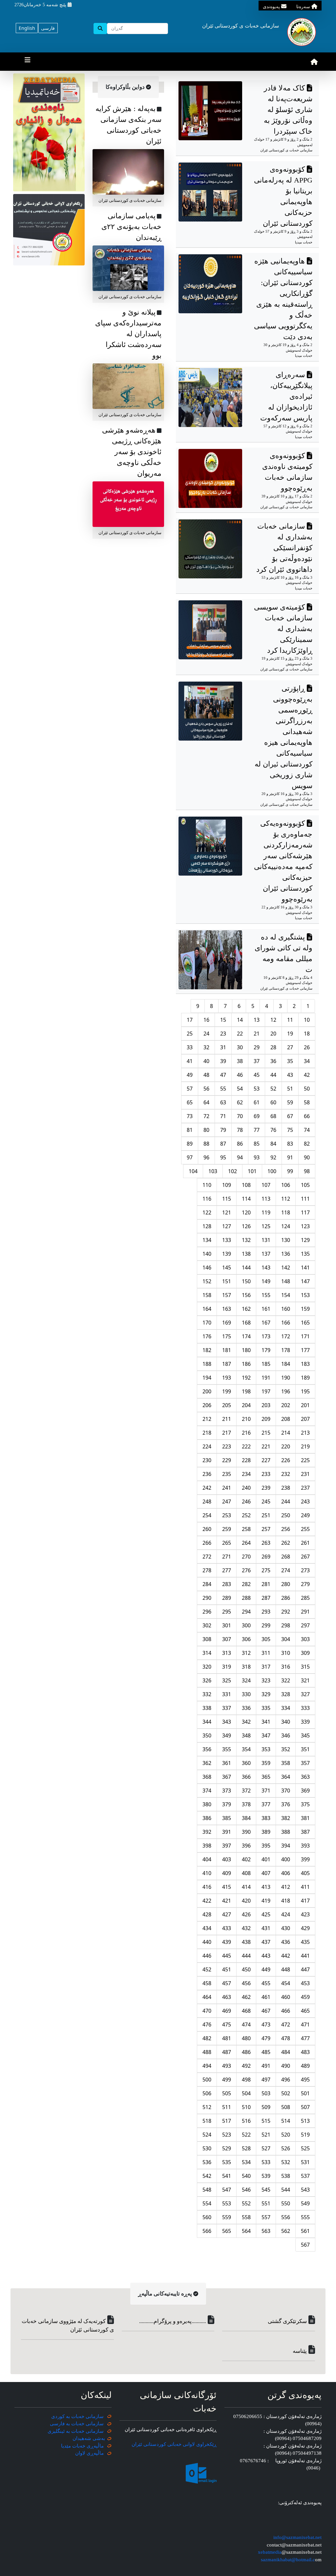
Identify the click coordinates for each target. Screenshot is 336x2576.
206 (207, 1405)
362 (207, 1763)
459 (305, 1997)
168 (246, 1323)
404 (207, 1859)
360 (246, 1763)
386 (207, 1818)
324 (246, 1680)
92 (273, 1157)
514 (286, 2121)
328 (286, 1694)
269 (266, 1557)
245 (266, 1501)
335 (266, 1708)
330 (246, 1694)
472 (286, 2024)
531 (305, 2162)
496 (286, 2080)
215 (266, 1433)
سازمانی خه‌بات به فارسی (77, 2424)
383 (266, 1818)
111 (305, 1199)
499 (227, 2080)
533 (266, 2162)
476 (207, 2024)
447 (305, 1969)
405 (305, 1873)
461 (266, 1997)
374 (207, 1791)
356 (207, 1749)
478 (286, 2038)
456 (246, 1983)
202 (286, 1405)
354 (246, 1749)
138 (246, 1254)
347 (266, 1735)
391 (227, 1832)
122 (207, 1212)
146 (207, 1268)
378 (246, 1804)
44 (273, 1075)
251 (266, 1515)
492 (246, 2066)
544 (286, 2190)
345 (305, 1735)
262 (286, 1543)
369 (305, 1791)
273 (305, 1570)
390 (246, 1832)
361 (227, 1763)
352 (286, 1749)
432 (246, 1928)
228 (246, 1460)
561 (305, 2231)
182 (207, 1350)
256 (286, 1529)
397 (227, 1846)
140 (207, 1254)
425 (266, 1914)
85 (257, 1144)
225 (305, 1460)
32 (206, 1047)
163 (227, 1309)
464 (207, 1997)
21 (257, 1034)
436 (286, 1942)
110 (207, 1185)
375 (305, 1804)
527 (266, 2148)
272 (207, 1557)
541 (227, 2176)
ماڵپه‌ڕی (94, 2453)
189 (305, 1378)
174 (246, 1336)
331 (227, 1694)
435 (305, 1942)
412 (286, 1887)
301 (227, 1625)
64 (206, 1102)
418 (286, 1901)
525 (305, 2148)
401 (266, 1859)
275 (266, 1570)
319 (227, 1667)
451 (227, 1969)
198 (246, 1391)
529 (227, 2148)
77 (257, 1130)
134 (207, 1240)
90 (307, 1157)
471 (305, 2024)
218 (207, 1433)
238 (286, 1488)
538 (286, 2176)
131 (266, 1240)
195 (305, 1391)
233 (266, 1474)
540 (246, 2176)
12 (273, 1020)
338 (207, 1708)
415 (227, 1887)
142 (286, 1268)
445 (227, 1956)
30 (240, 1047)
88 (206, 1144)
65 (190, 1102)
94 (240, 1157)
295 (227, 1612)
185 (266, 1364)
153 (305, 1295)
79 (223, 1130)
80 (206, 1130)
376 (286, 1804)
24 (206, 1034)
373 (227, 1791)
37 (257, 1061)
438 (246, 1942)
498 (246, 2080)
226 (286, 1460)
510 (246, 2107)
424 (286, 1914)
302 (207, 1625)
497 (266, 2080)
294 (246, 1612)
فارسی (48, 28)
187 (227, 1364)
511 (227, 2107)
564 (246, 2231)
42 (307, 1075)
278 (207, 1570)
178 (286, 1350)
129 (305, 1240)
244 (286, 1501)
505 (227, 2093)
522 (246, 2135)
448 (286, 1969)
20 (273, 1034)
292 (286, 1612)
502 (286, 2093)
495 (305, 2080)
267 (305, 1557)
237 (305, 1488)
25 (190, 1034)
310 (286, 1653)
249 (305, 1515)
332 (207, 1694)
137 (266, 1254)
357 (305, 1763)
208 (286, 1419)
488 (207, 2052)
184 (286, 1364)
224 (207, 1446)
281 (266, 1584)
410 (207, 1873)
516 (246, 2121)
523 (227, 2135)
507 (305, 2107)
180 (246, 1350)
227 (266, 1460)
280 (286, 1584)
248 (207, 1501)
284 (207, 1584)
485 (266, 2052)
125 (266, 1226)
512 (207, 2107)
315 (305, 1667)
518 (207, 2121)
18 (307, 1034)
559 (227, 2217)
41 (190, 1061)
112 (286, 1199)
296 (207, 1612)
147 (305, 1281)
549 (305, 2203)
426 (246, 1914)
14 (240, 1020)
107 (266, 1185)
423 (305, 1914)
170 (207, 1323)
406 (286, 1873)
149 (266, 1281)
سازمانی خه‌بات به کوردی (77, 2416)
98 (307, 1171)
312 (246, 1653)
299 (266, 1625)
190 (286, 1378)
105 (305, 1185)
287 (266, 1598)
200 (207, 1391)
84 (273, 1144)
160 (286, 1309)
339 (305, 1722)
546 (246, 2190)
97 (190, 1157)
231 (305, 1474)
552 (246, 2203)
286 (286, 1598)
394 (286, 1846)
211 (227, 1419)
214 (286, 1433)
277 (227, 1570)
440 (207, 1942)
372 (246, 1791)
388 (286, 1832)
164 (207, 1309)
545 (266, 2190)
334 (286, 1708)
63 (223, 1102)
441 (305, 1956)
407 (266, 1873)
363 (305, 1777)
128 (207, 1226)
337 (227, 1708)
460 (286, 1997)
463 (227, 1997)
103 (213, 1171)
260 (207, 1529)
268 (286, 1557)
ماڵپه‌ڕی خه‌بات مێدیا (83, 2446)
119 (266, 1212)
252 (246, 1515)
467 (266, 2011)
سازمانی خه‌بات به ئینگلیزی (76, 2431)
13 (257, 1020)
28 (273, 1047)
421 (227, 1901)
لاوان (80, 2453)
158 (207, 1295)
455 (266, 1983)
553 (227, 2203)
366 (246, 1777)
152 (207, 1281)
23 (223, 1034)
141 (305, 1268)
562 (286, 2231)
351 (305, 1749)
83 (290, 1144)
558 (246, 2217)
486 (246, 2052)
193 (227, 1378)
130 (286, 1240)
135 (305, 1254)
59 (290, 1102)
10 (307, 1020)
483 (305, 2052)
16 (206, 1020)
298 (286, 1625)
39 (223, 1061)
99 (290, 1171)
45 (257, 1075)
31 (223, 1047)
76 (273, 1130)
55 (223, 1089)
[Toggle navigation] (28, 62)
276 (246, 1570)
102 (232, 1171)
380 (207, 1804)
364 (286, 1777)
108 (246, 1185)
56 (206, 1089)
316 (286, 1667)
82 (307, 1144)
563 (266, 2231)
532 (286, 2162)
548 (207, 2190)
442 (286, 1956)
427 (227, 1914)
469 (227, 2011)
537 (305, 2176)
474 (246, 2024)
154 (286, 1295)
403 (227, 1859)
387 (305, 1832)
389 (266, 1832)
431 (266, 1928)
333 (305, 1708)
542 (207, 2176)
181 (227, 1350)
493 (227, 2066)
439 (227, 1942)
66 (307, 1116)
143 (266, 1268)
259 (227, 1529)
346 (286, 1735)
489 (305, 2066)
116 (207, 1199)
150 (246, 1281)
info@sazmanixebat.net (297, 2537)
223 (227, 1446)
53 (257, 1089)
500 (207, 2080)
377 (266, 1804)
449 (266, 1969)
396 (246, 1846)
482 (207, 2038)
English (27, 28)
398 (207, 1846)
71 (223, 1116)
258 (246, 1529)
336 (246, 1708)
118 (286, 1212)
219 (305, 1446)
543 (305, 2190)
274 (286, 1570)
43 (290, 1075)
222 (246, 1446)
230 (207, 1460)
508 (286, 2107)
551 (266, 2203)
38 (240, 1061)
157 (227, 1295)
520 (286, 2135)
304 (286, 1639)
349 (227, 1735)
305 (266, 1639)
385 (227, 1818)
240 (246, 1488)
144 (246, 1268)
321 (305, 1680)
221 (266, 1446)
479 (266, 2038)
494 (207, 2066)
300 (246, 1625)
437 (266, 1942)
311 (266, 1653)
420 (246, 1901)
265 (227, 1543)
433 (227, 1928)
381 (305, 1818)
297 (305, 1625)
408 (246, 1873)
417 (305, 1901)
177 (305, 1350)
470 (207, 2011)
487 (227, 2052)
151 (227, 1281)
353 (266, 1749)
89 (190, 1144)
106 (286, 1185)
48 (206, 1075)
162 (246, 1309)
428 (207, 1914)
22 (240, 1034)
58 (307, 1102)
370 (286, 1791)
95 (223, 1157)
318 (246, 1667)
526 (286, 2148)
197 (266, 1391)
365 (266, 1777)
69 (257, 1116)
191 (266, 1378)
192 (246, 1378)
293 (266, 1612)
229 (227, 1460)
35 (290, 1061)
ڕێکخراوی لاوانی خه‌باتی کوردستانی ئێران (174, 2444)
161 (266, 1309)
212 (207, 1419)
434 (207, 1928)
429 (305, 1928)
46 (240, 1075)
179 (266, 1350)
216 (246, 1433)
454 (286, 1983)
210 (246, 1419)
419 (266, 1901)
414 (246, 1887)
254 (207, 1515)
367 (227, 1777)
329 (266, 1694)
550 (286, 2203)
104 (193, 1171)
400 (286, 1859)
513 (305, 2121)
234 (246, 1474)
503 (266, 2093)
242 (207, 1488)
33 (190, 1047)
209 (266, 1419)
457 (227, 1983)
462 (246, 1997)
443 (266, 1956)
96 (206, 1157)
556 (286, 2217)
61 (257, 1102)
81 (190, 1130)
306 (246, 1639)
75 (290, 1130)
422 (207, 1901)
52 (273, 1089)
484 (286, 2052)
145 (227, 1268)
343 (227, 1722)
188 (207, 1364)
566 (207, 2231)
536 (207, 2162)
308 (207, 1639)
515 (266, 2121)
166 (286, 1323)
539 (266, 2176)
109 (227, 1185)
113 (266, 1199)
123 (305, 1226)
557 (266, 2217)
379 (227, 1804)
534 (246, 2162)
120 (246, 1212)
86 (240, 1144)
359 (266, 1763)
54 (240, 1089)
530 (207, 2148)
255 (305, 1529)
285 (305, 1598)
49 (190, 1075)
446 (207, 1956)
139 (227, 1254)
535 (227, 2162)
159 (305, 1309)
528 (246, 2148)
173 (266, 1336)
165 (305, 1323)
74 (307, 1130)
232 (286, 1474)
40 (206, 1061)
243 (305, 1501)
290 (207, 1598)
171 (305, 1336)
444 (246, 1956)
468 (246, 2011)
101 (252, 1171)
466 (286, 2011)
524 (207, 2135)
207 (305, 1419)
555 (305, 2217)
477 (305, 2038)
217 (227, 1433)
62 (240, 1102)
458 (207, 1983)
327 (305, 1694)
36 (273, 1061)
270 (246, 1557)
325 (227, 1680)
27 (290, 1047)
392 (207, 1832)
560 (207, 2217)
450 (246, 1969)
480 (246, 2038)
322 (286, 1680)
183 (305, 1364)
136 (286, 1254)
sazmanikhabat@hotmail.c (288, 2560)
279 (305, 1584)
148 (286, 1281)
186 (246, 1364)
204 (246, 1405)
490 (286, 2066)
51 (290, 1089)
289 (227, 1598)
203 (266, 1405)
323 (266, 1680)
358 (286, 1763)
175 (227, 1336)
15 (223, 1020)
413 (266, 1887)
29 (257, 1047)
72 (206, 1116)
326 (207, 1680)
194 (207, 1378)
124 (286, 1226)
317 (266, 1667)
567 (305, 2245)
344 (207, 1722)
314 (207, 1653)
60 (273, 1102)
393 (305, 1846)
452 (207, 1969)
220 (286, 1446)
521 (266, 2135)
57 (190, 1089)
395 (266, 1846)
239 (266, 1488)
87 (223, 1144)
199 (227, 1391)
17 (190, 1020)
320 (207, 1667)
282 (246, 1584)
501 (305, 2093)
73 (190, 1116)
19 (290, 1034)
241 (227, 1488)
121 (227, 1212)
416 (207, 1887)
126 (246, 1226)
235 (227, 1474)
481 (227, 2038)
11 (290, 1020)
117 (305, 1212)
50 (307, 1089)
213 (305, 1433)
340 (286, 1722)
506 (207, 2093)
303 (305, 1639)
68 (273, 1116)
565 (227, 2231)
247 (227, 1501)
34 (307, 1061)
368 (207, 1777)
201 (305, 1405)
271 (227, 1557)
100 (272, 1171)
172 (286, 1336)
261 (305, 1543)
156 (246, 1295)
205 (227, 1405)
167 (266, 1323)
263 (266, 1543)
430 (286, 1928)
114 (246, 1199)
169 (227, 1323)
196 (286, 1391)
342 (246, 1722)
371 (266, 1791)
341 (266, 1722)
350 (207, 1735)
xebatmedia (270, 2552)
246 (246, 1501)
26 (307, 1047)
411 (305, 1887)
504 (246, 2093)
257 (266, 1529)
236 (207, 1474)
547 (227, 2190)
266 (207, 1543)
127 (227, 1226)
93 (257, 1157)
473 (266, 2024)
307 (227, 1639)
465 (305, 2011)
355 (227, 1749)
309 (305, 1653)
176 (207, 1336)
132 (246, 1240)
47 (223, 1075)
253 (227, 1515)
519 (305, 2135)
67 (290, 1116)
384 (246, 1818)
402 (246, 1859)
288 (246, 1598)
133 (227, 1240)
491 (266, 2066)
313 (227, 1653)
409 (227, 1873)
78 (240, 1130)
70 (240, 1116)
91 (290, 1157)
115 (227, 1199)
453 (305, 1983)
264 (246, 1543)
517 (227, 2121)
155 (266, 1295)
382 (286, 1818)
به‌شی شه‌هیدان (89, 2438)
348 (246, 1735)
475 (227, 2024)
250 (286, 1515)
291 (305, 1612)
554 (207, 2203)
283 (227, 1584)
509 (266, 2107)
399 (305, 1859)
